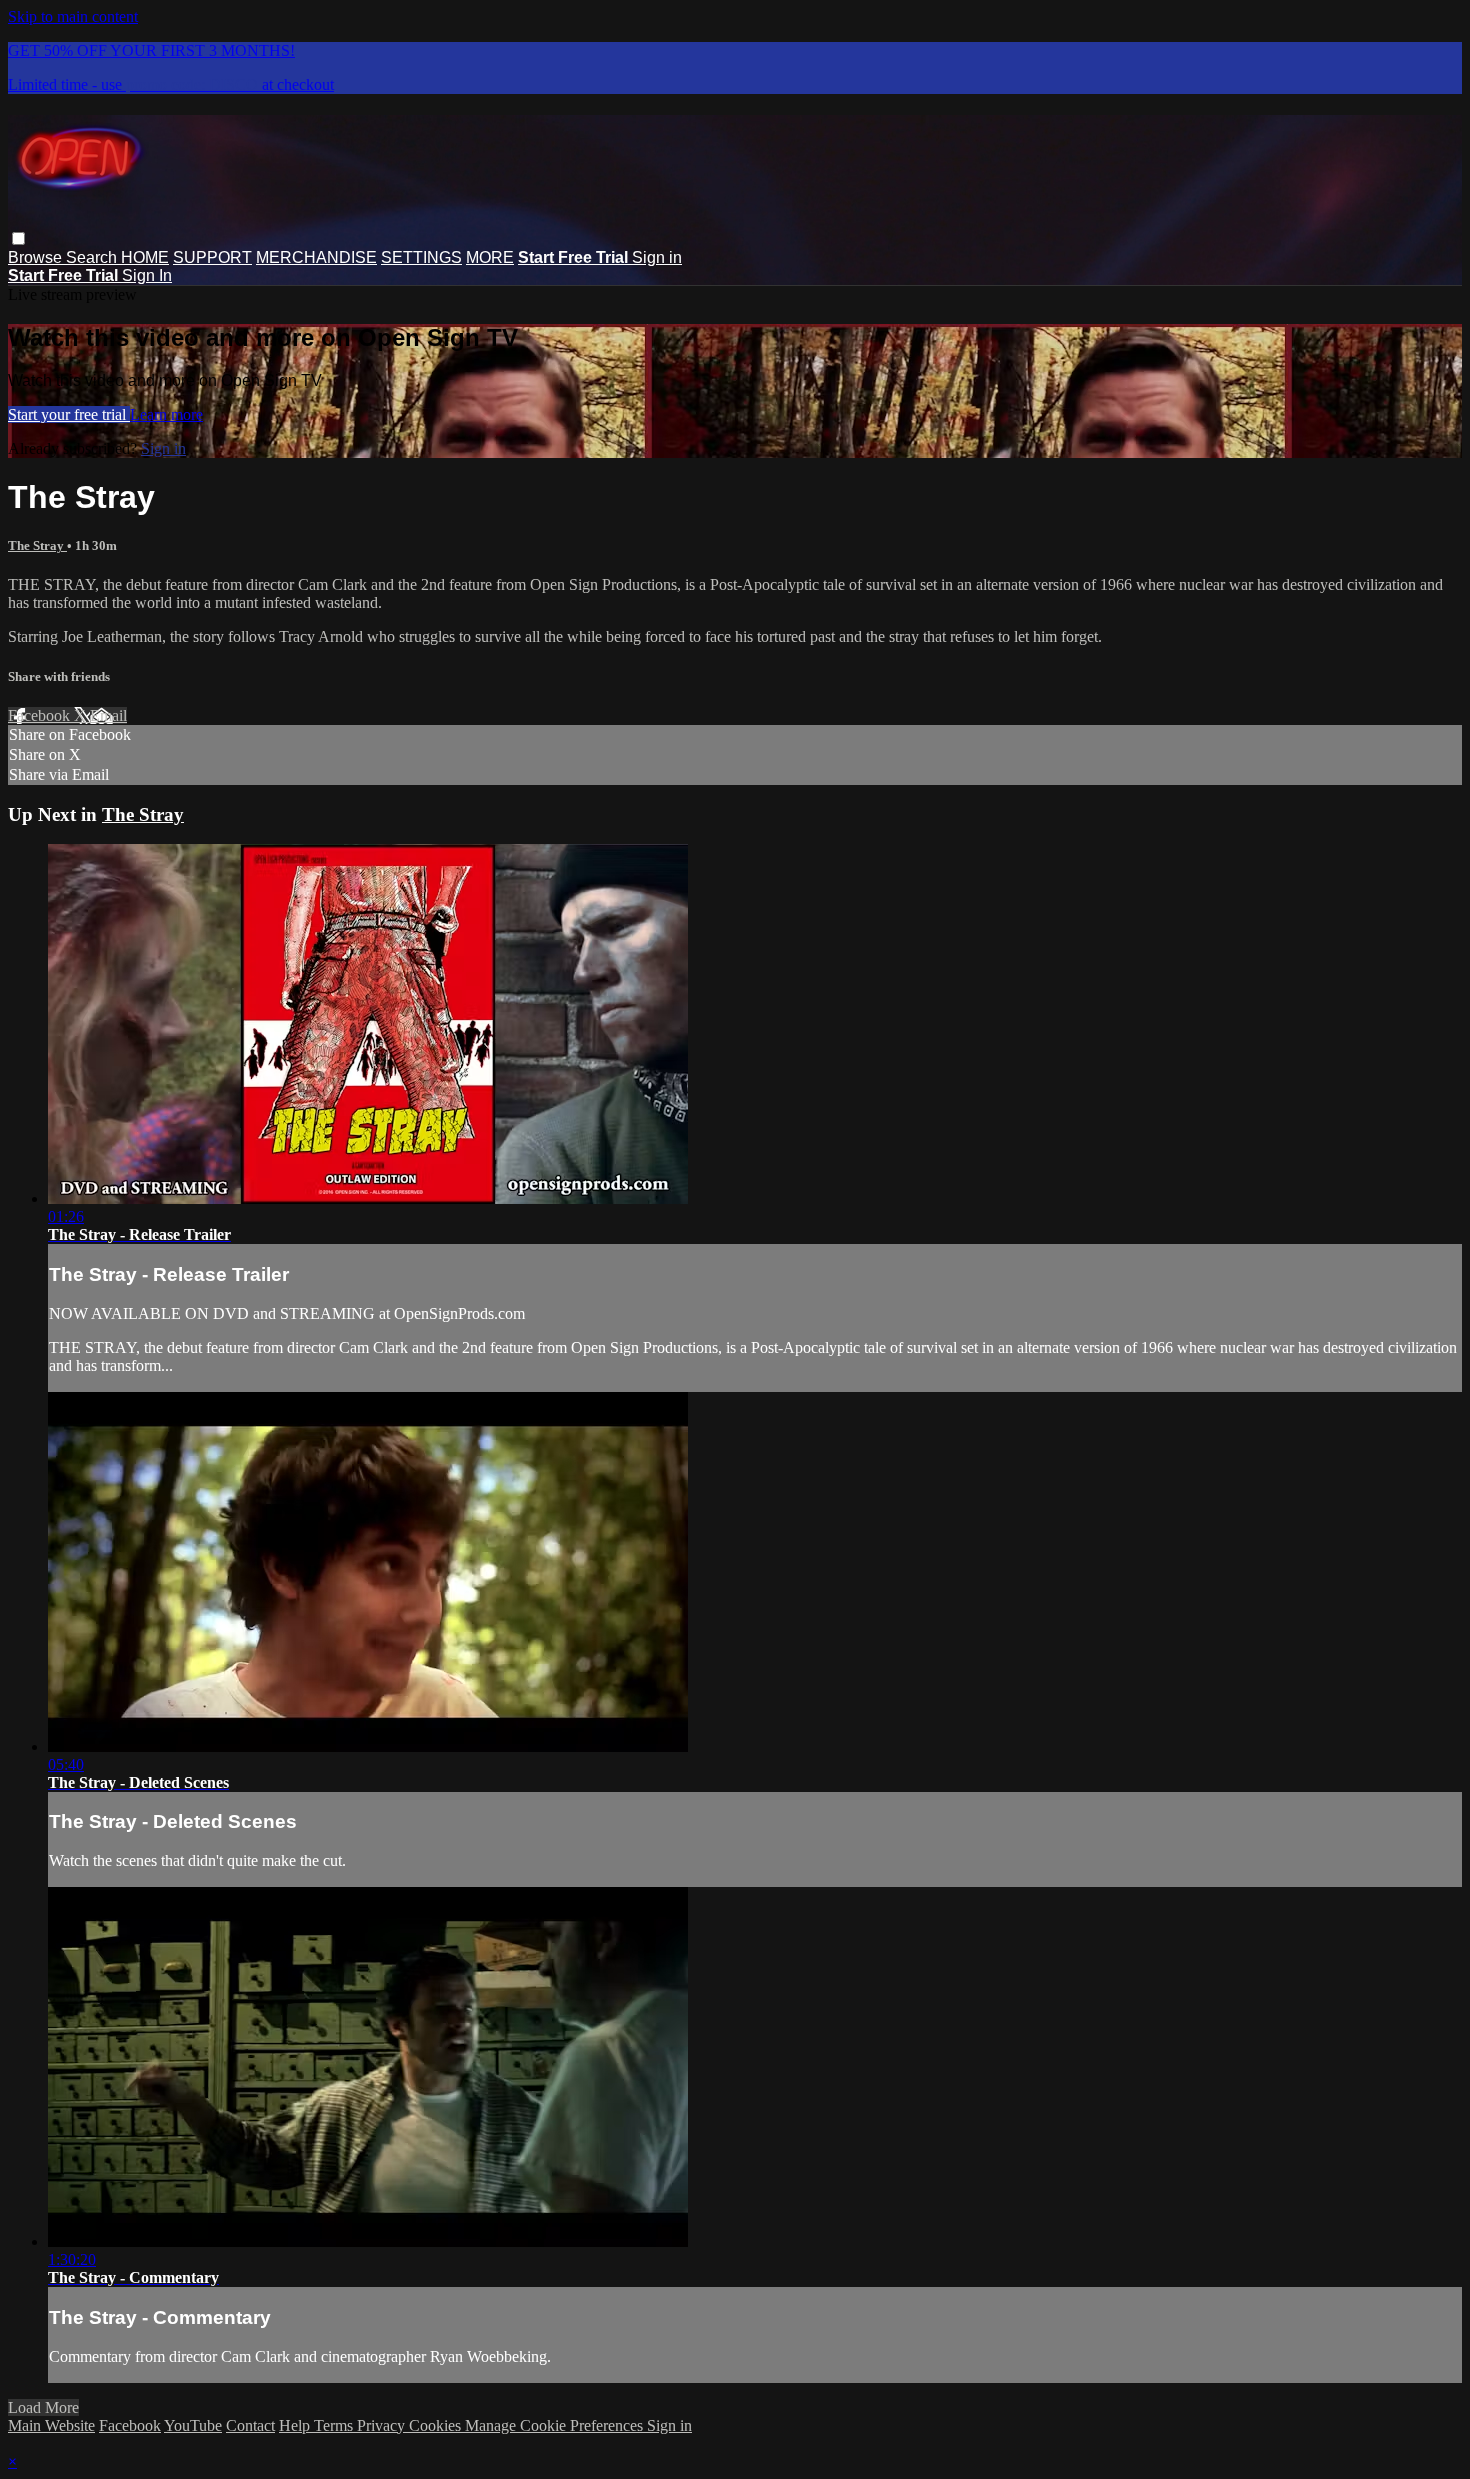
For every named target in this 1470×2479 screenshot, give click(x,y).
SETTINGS (421, 257)
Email (108, 715)
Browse (37, 257)
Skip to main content (73, 16)
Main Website (51, 2425)
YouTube (193, 2425)
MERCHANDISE (316, 257)
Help (296, 2425)
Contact (250, 2425)
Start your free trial (69, 414)
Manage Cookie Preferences (556, 2425)
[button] (18, 238)
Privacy (383, 2425)
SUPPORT (212, 257)
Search (93, 257)
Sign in (657, 257)
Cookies (437, 2425)
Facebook (41, 715)
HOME (145, 257)
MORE (490, 257)
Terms (335, 2425)
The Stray (37, 545)
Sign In (147, 275)
